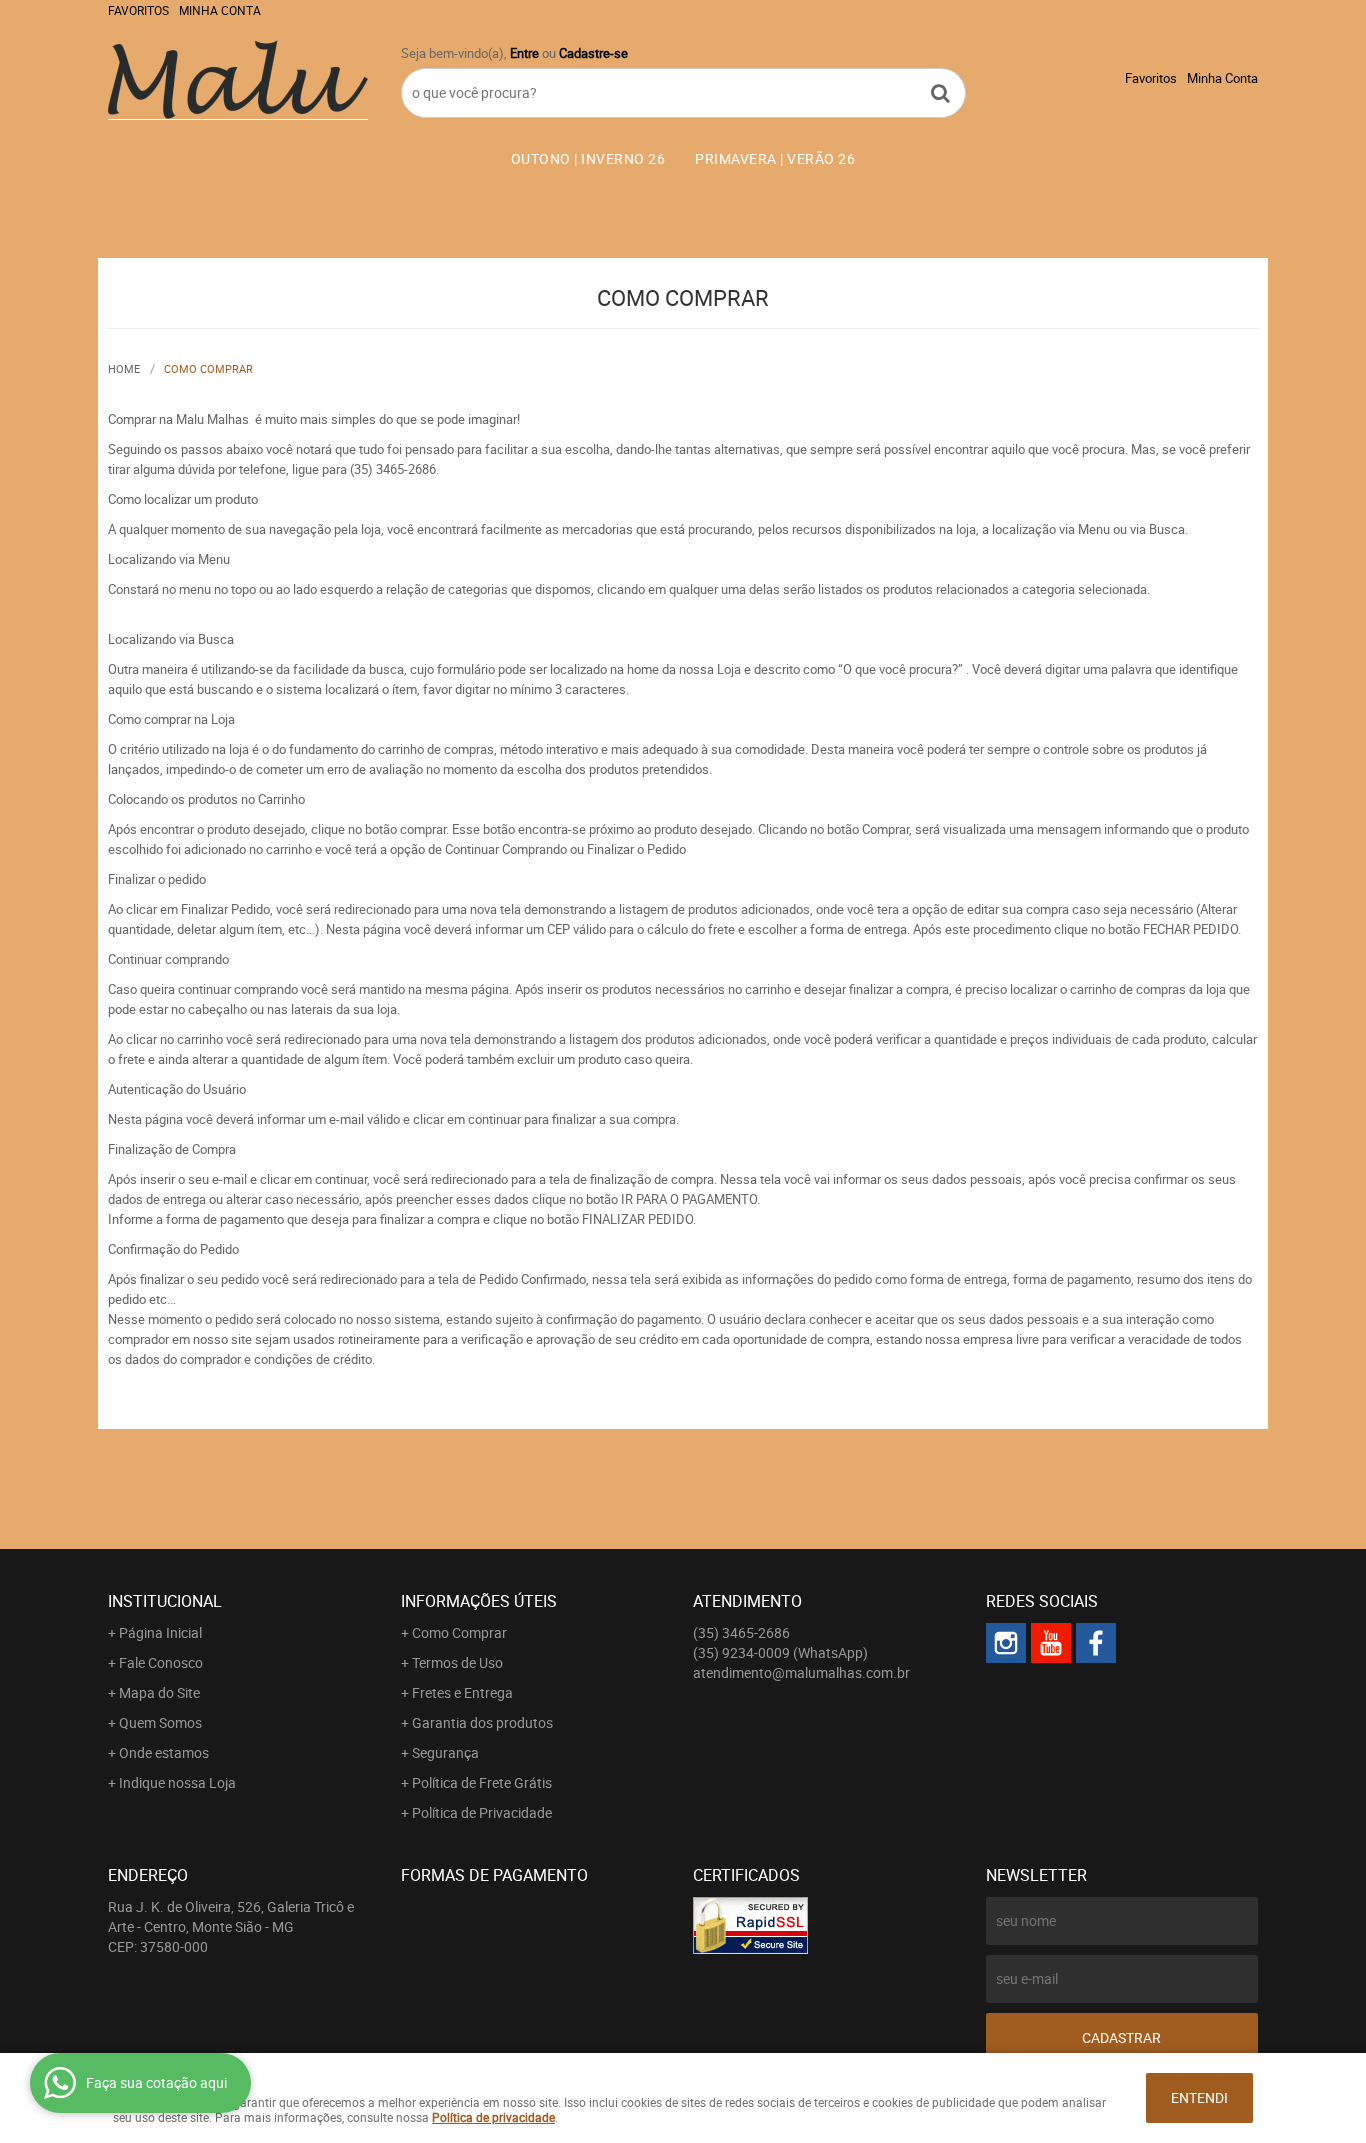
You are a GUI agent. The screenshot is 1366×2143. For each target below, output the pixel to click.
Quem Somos (160, 1722)
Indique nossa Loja (177, 1782)
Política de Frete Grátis (482, 1782)
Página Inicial (160, 1632)
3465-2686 (741, 1632)
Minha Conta (220, 10)
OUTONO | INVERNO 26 (588, 158)
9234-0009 (780, 1652)
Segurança (445, 1752)
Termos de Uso (457, 1662)
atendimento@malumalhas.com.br (801, 1672)
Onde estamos (164, 1752)
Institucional (165, 1601)
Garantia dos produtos (482, 1722)
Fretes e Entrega (462, 1692)
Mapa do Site (159, 1692)
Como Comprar (459, 1632)
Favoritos (138, 10)
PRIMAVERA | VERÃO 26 (775, 158)
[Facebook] (1096, 1643)
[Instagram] (1006, 1643)
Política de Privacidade (482, 1812)
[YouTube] (1051, 1643)
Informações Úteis (479, 1601)
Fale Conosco (161, 1662)
